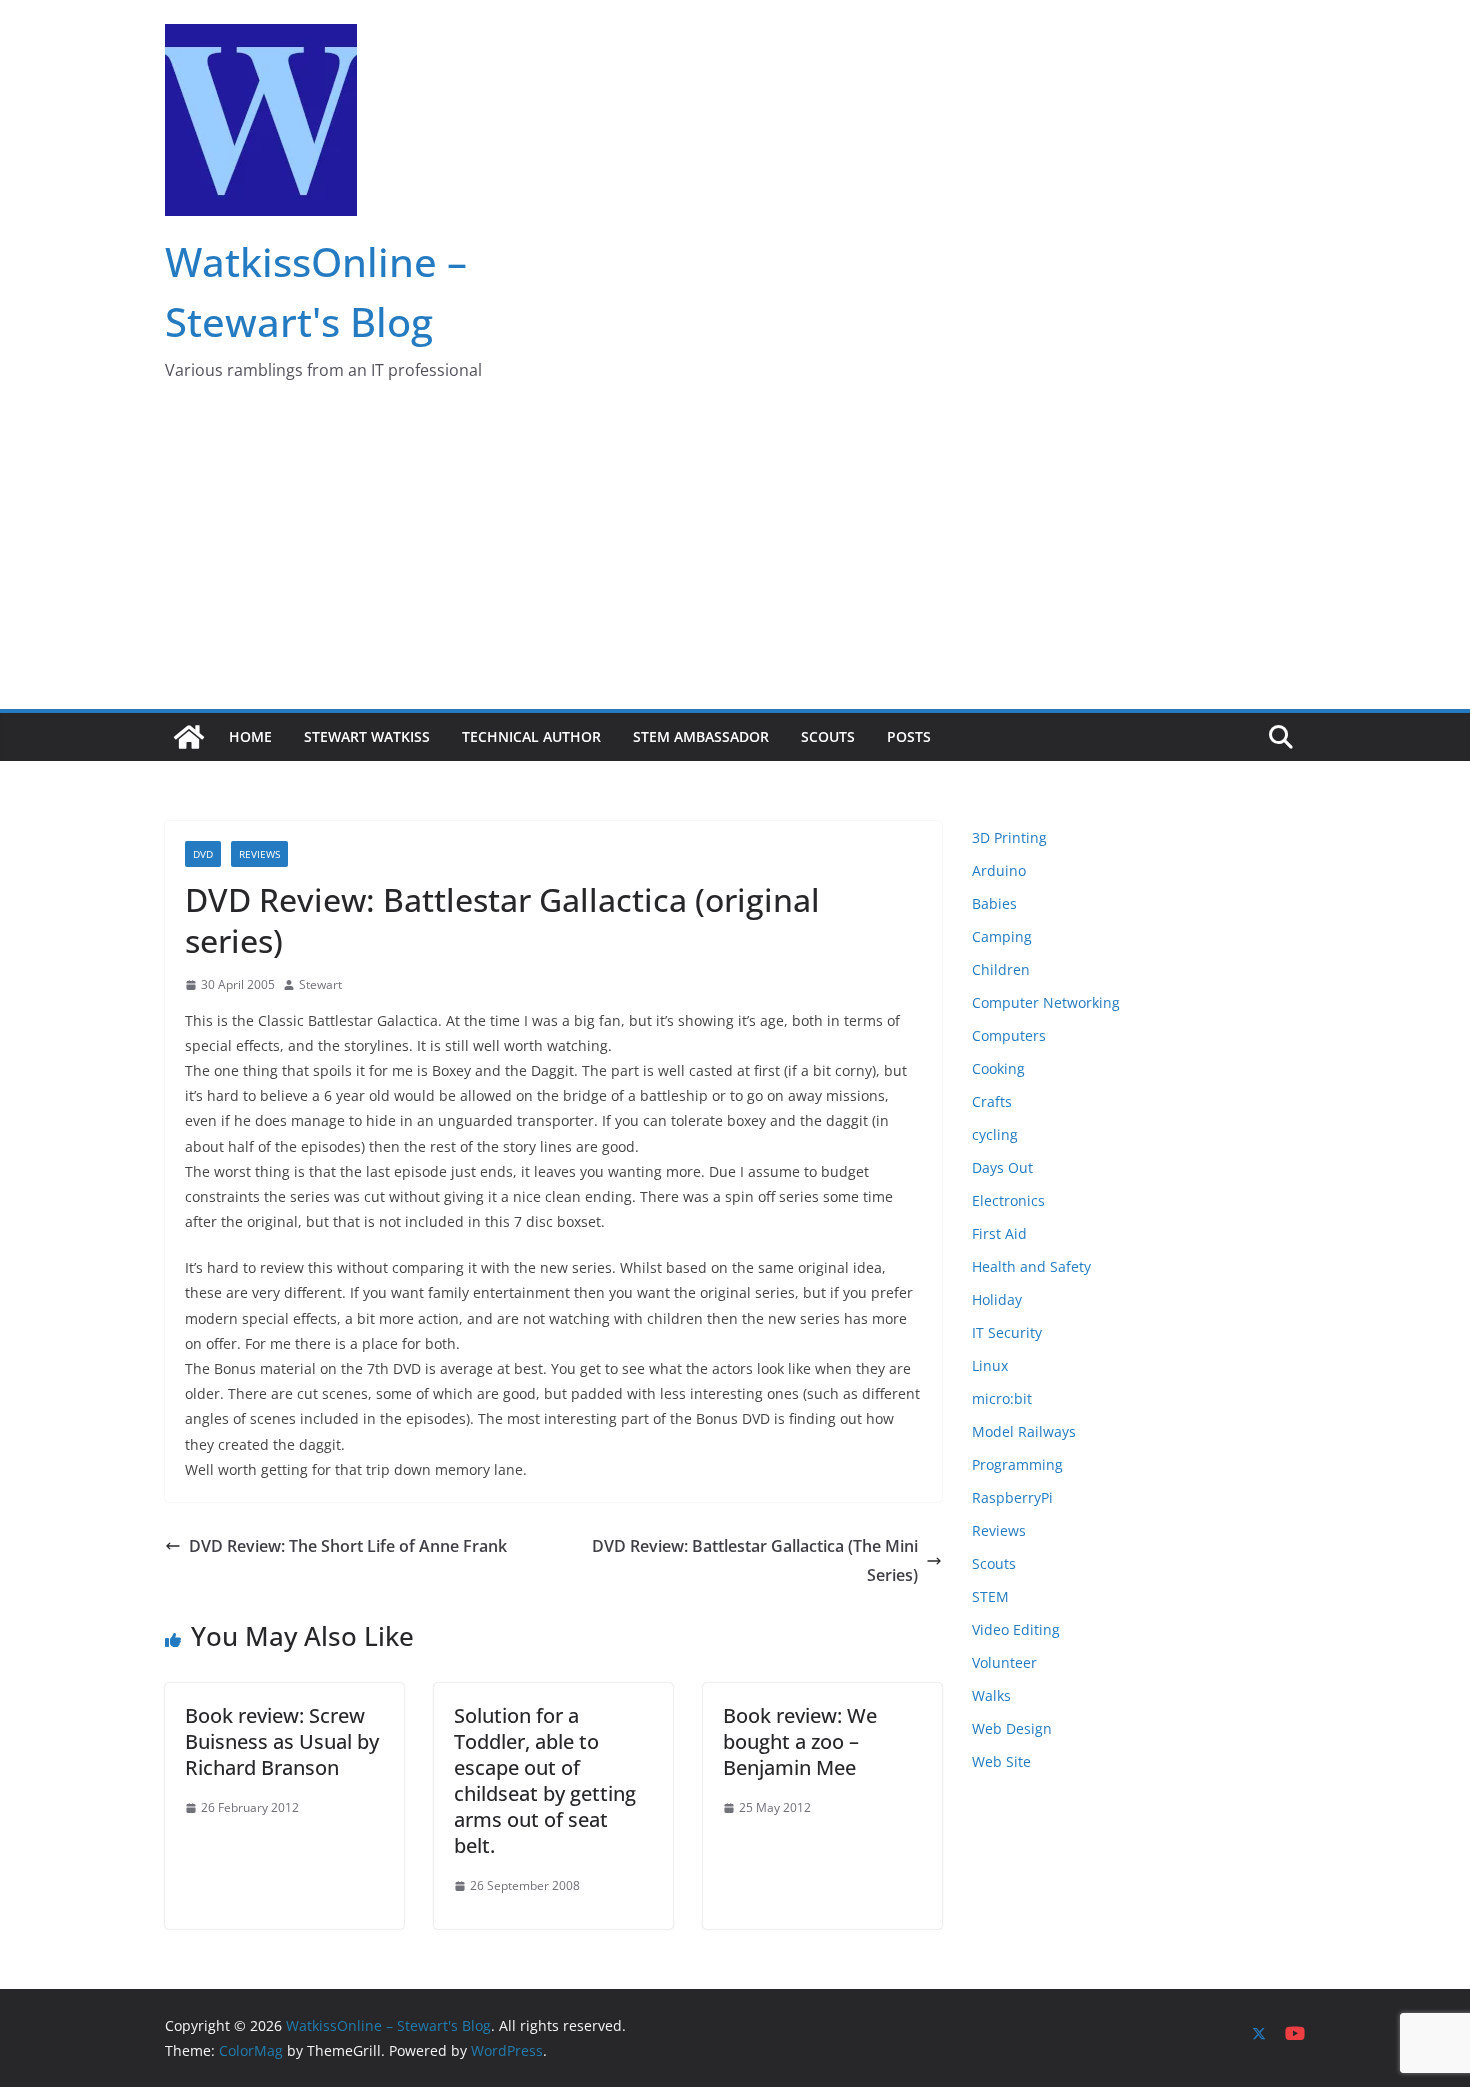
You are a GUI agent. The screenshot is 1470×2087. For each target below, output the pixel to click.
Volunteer (1004, 1662)
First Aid (999, 1233)
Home (250, 736)
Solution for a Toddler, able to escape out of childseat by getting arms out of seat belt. (545, 1780)
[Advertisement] (735, 559)
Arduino (999, 870)
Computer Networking (1046, 1002)
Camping (1002, 936)
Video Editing (1016, 1629)
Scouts (828, 736)
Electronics (1008, 1200)
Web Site (1001, 1761)
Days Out (1002, 1167)
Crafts (992, 1101)
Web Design (1012, 1728)
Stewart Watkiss (367, 736)
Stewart (320, 984)
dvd (203, 854)
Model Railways (1024, 1431)
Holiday (997, 1299)
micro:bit (1002, 1398)
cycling (995, 1134)
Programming (1017, 1464)
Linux (990, 1365)
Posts (909, 736)
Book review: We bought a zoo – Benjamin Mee (800, 1741)
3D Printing (1009, 837)
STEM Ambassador (701, 736)
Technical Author (531, 736)
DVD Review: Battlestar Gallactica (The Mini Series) (755, 1560)
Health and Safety (1031, 1266)
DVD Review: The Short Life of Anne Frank (348, 1546)
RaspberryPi (1012, 1497)
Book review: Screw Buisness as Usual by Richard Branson (282, 1741)
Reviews (259, 854)
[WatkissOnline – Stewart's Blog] (189, 737)
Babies (994, 903)
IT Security (1007, 1332)
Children (1001, 969)
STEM (990, 1596)
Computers (1009, 1035)
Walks (991, 1695)
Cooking (998, 1068)
